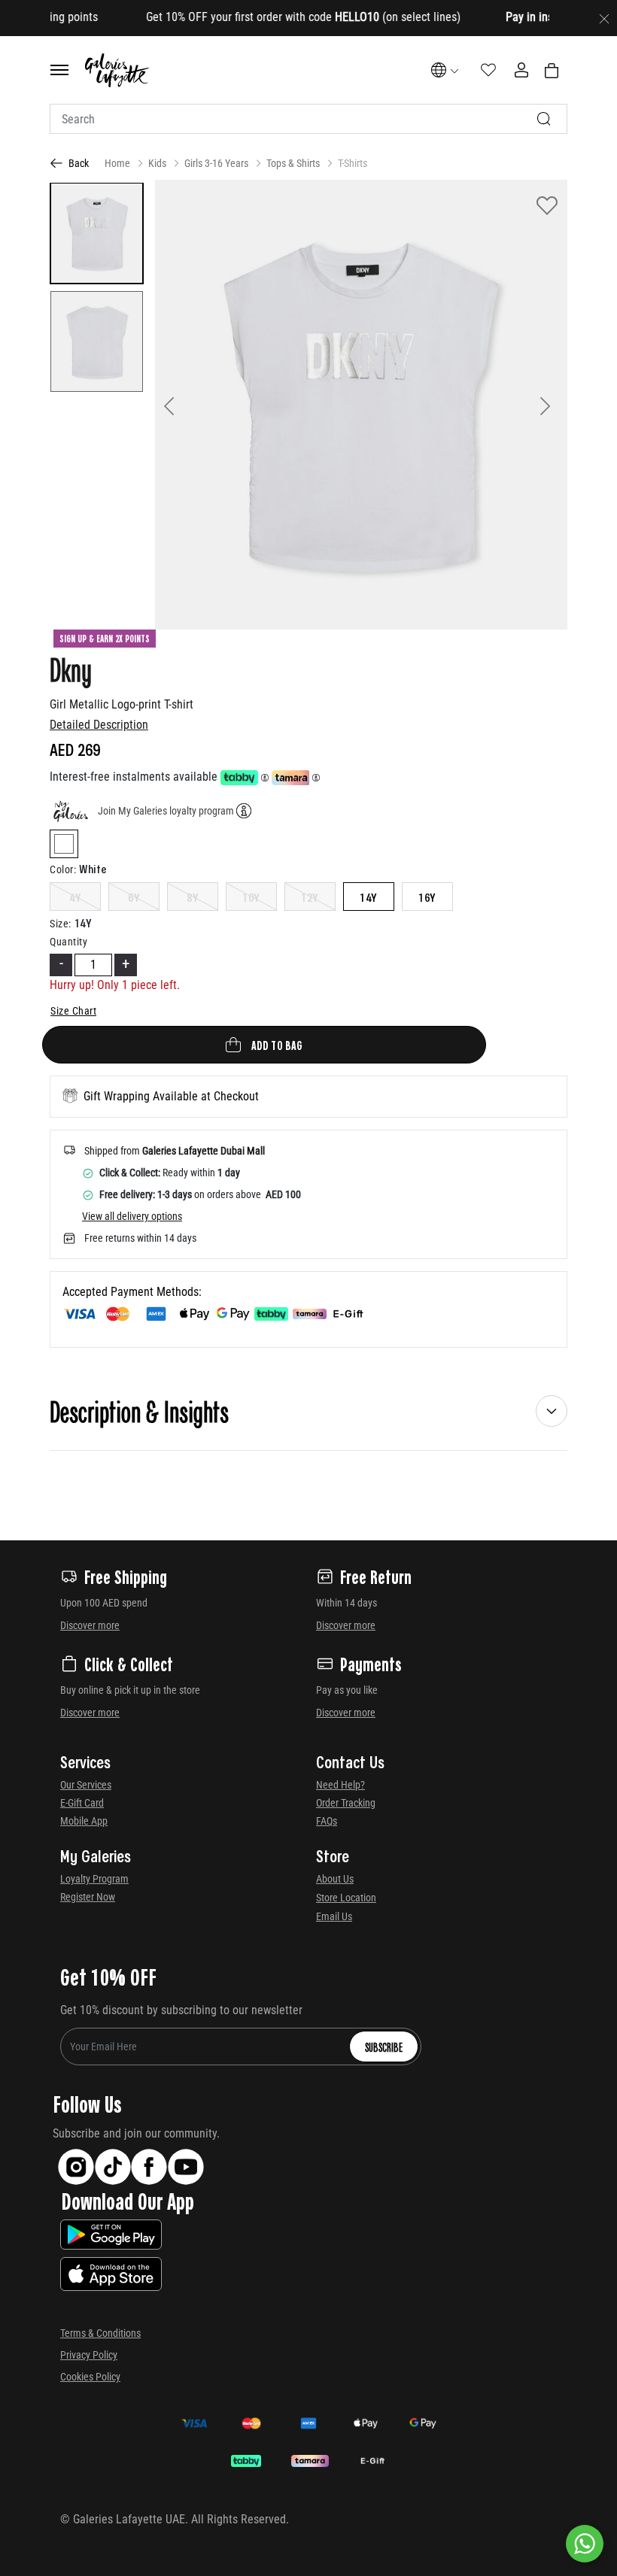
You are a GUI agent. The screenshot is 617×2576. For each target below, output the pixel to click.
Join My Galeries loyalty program (166, 811)
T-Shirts (353, 163)
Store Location (346, 1898)
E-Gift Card (82, 1803)
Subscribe (384, 2047)
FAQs (327, 1821)
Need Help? (340, 1785)
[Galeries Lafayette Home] (117, 70)
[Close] (604, 18)
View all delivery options (132, 1216)
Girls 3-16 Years (216, 163)
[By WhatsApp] (585, 2544)
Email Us (334, 1916)
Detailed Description (99, 725)
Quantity (68, 942)
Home (117, 163)
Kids (157, 163)
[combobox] (308, 119)
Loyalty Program (94, 1879)
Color (63, 869)
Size (61, 924)
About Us (335, 1879)
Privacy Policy (89, 2355)
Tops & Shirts (293, 163)
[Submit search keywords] (544, 119)
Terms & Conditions (100, 2333)
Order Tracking (346, 1803)
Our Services (86, 1785)
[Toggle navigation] (59, 70)
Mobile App (84, 1821)
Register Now (88, 1897)
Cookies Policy (90, 2377)
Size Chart (73, 1011)
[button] (186, 405)
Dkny (71, 669)
